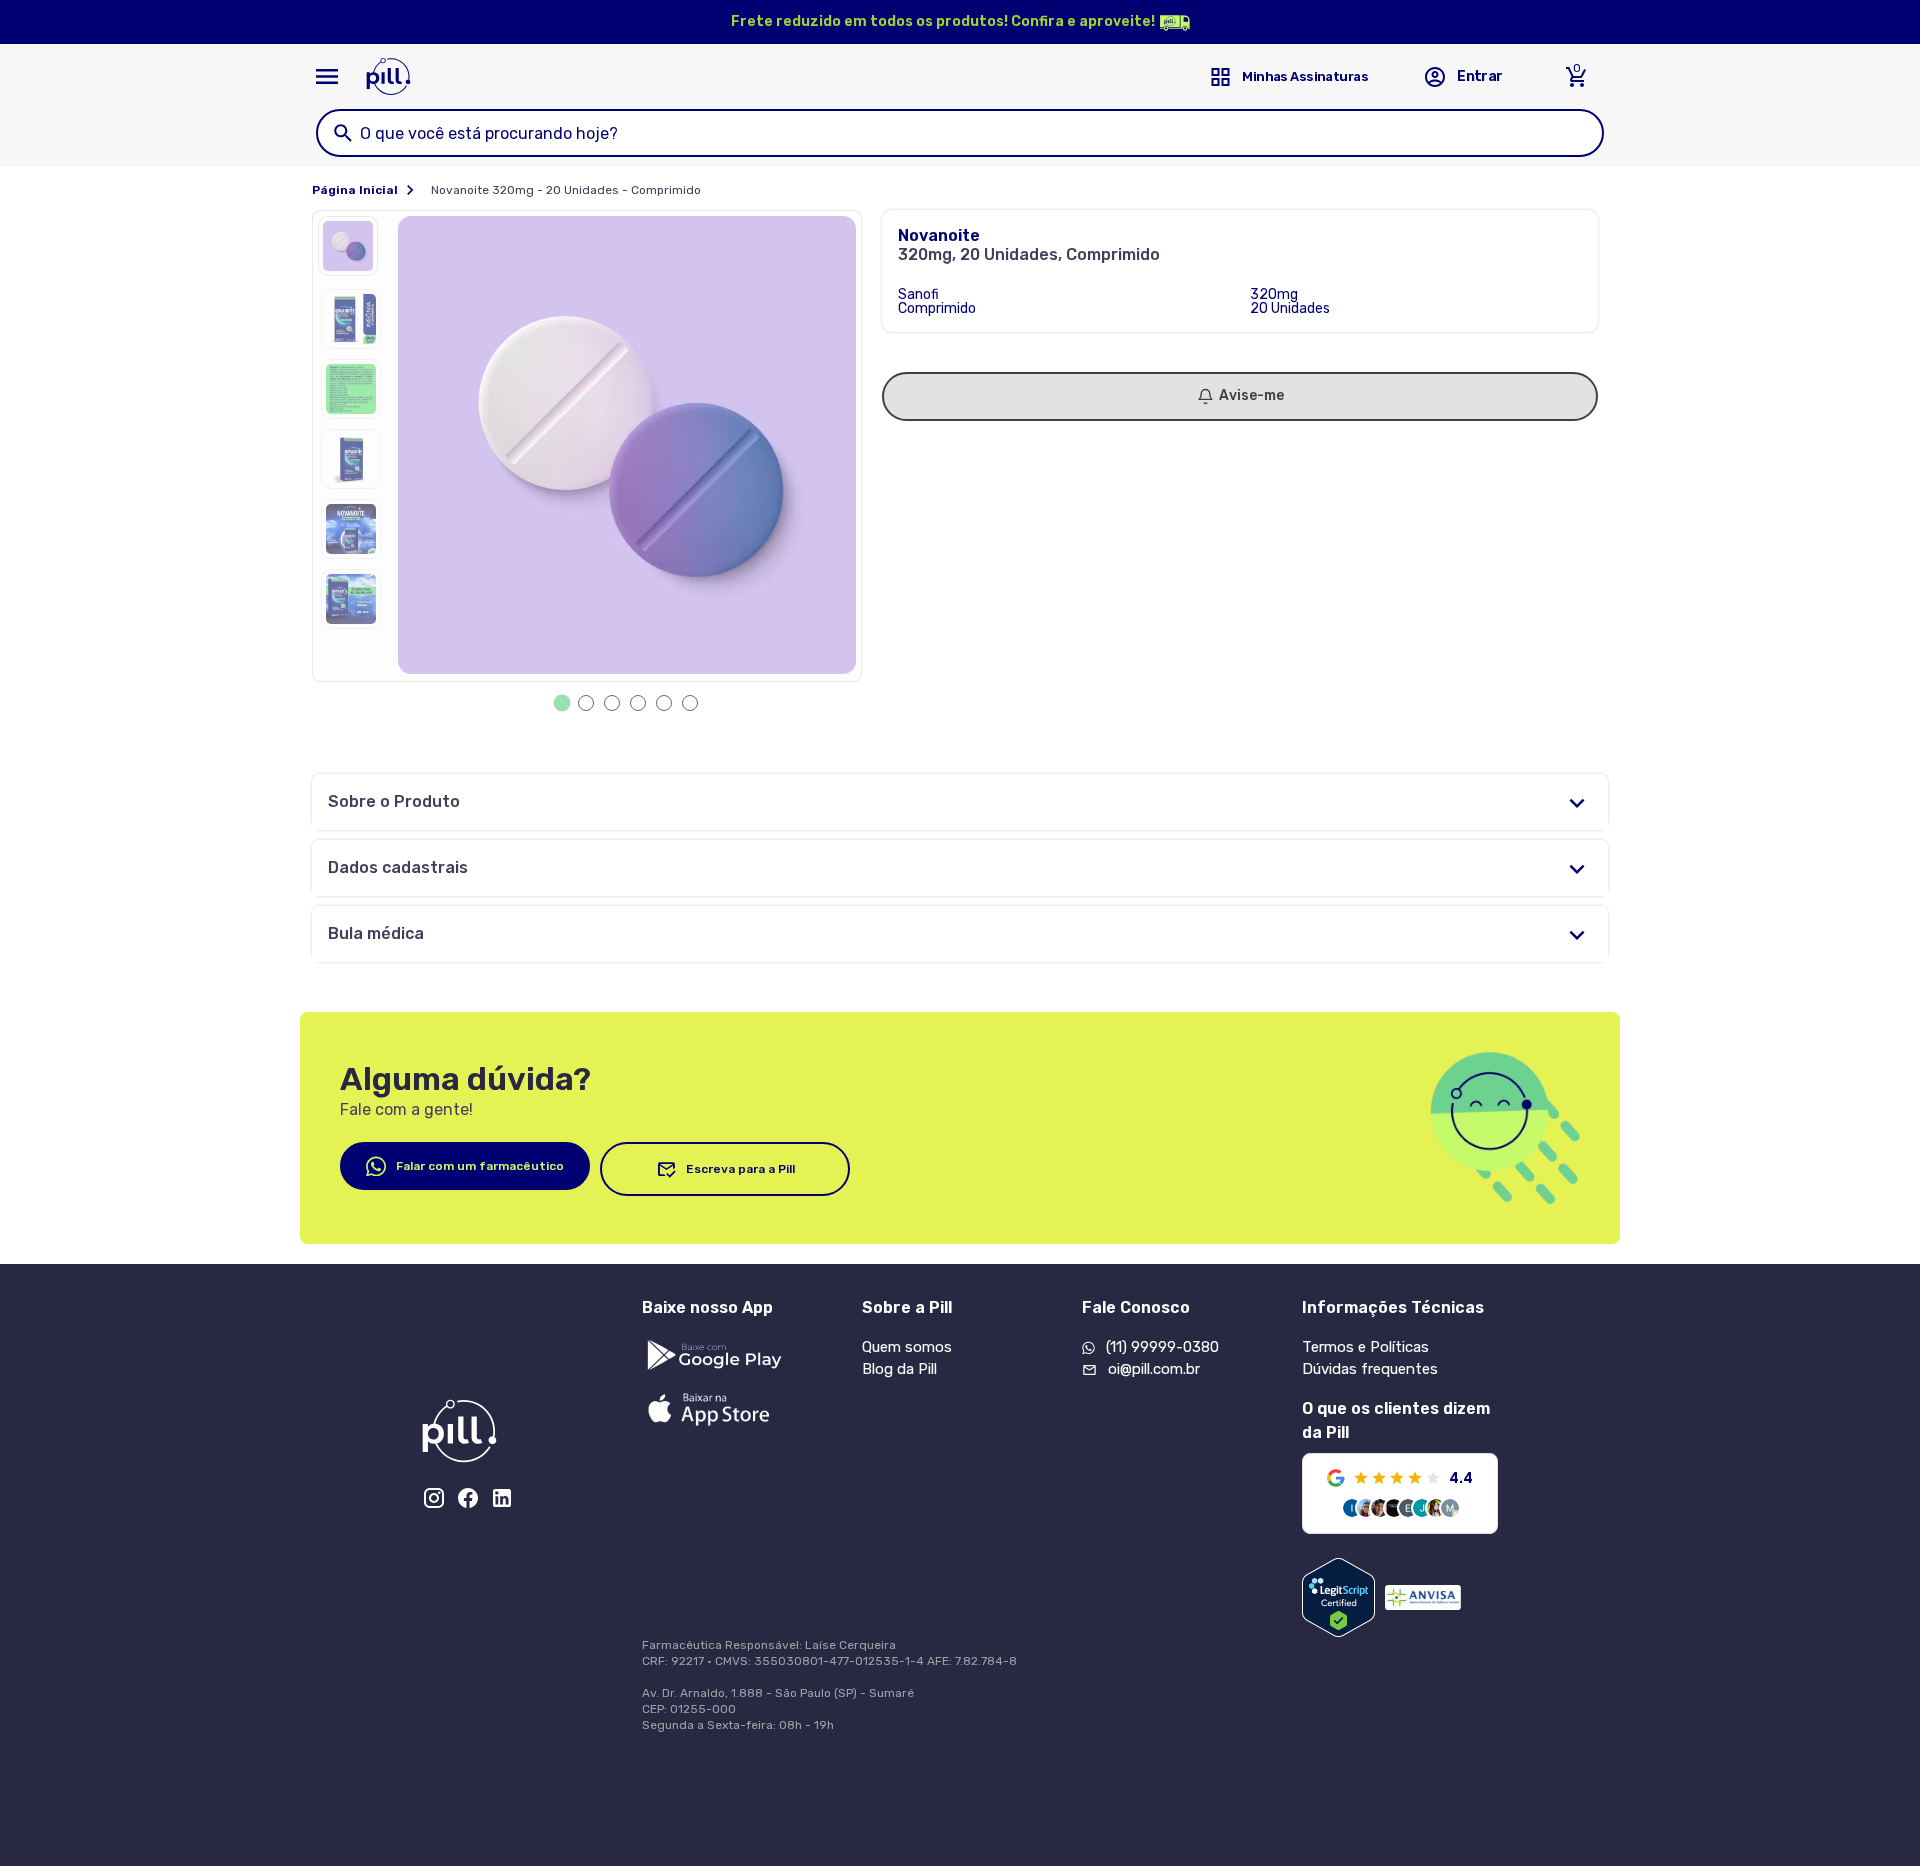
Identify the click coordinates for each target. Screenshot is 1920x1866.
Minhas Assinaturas (1305, 76)
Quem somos (907, 1347)
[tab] (562, 703)
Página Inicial (355, 190)
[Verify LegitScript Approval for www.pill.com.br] (1338, 1597)
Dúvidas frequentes (1370, 1369)
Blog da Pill (899, 1369)
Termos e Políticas (1365, 1347)
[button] (353, 251)
